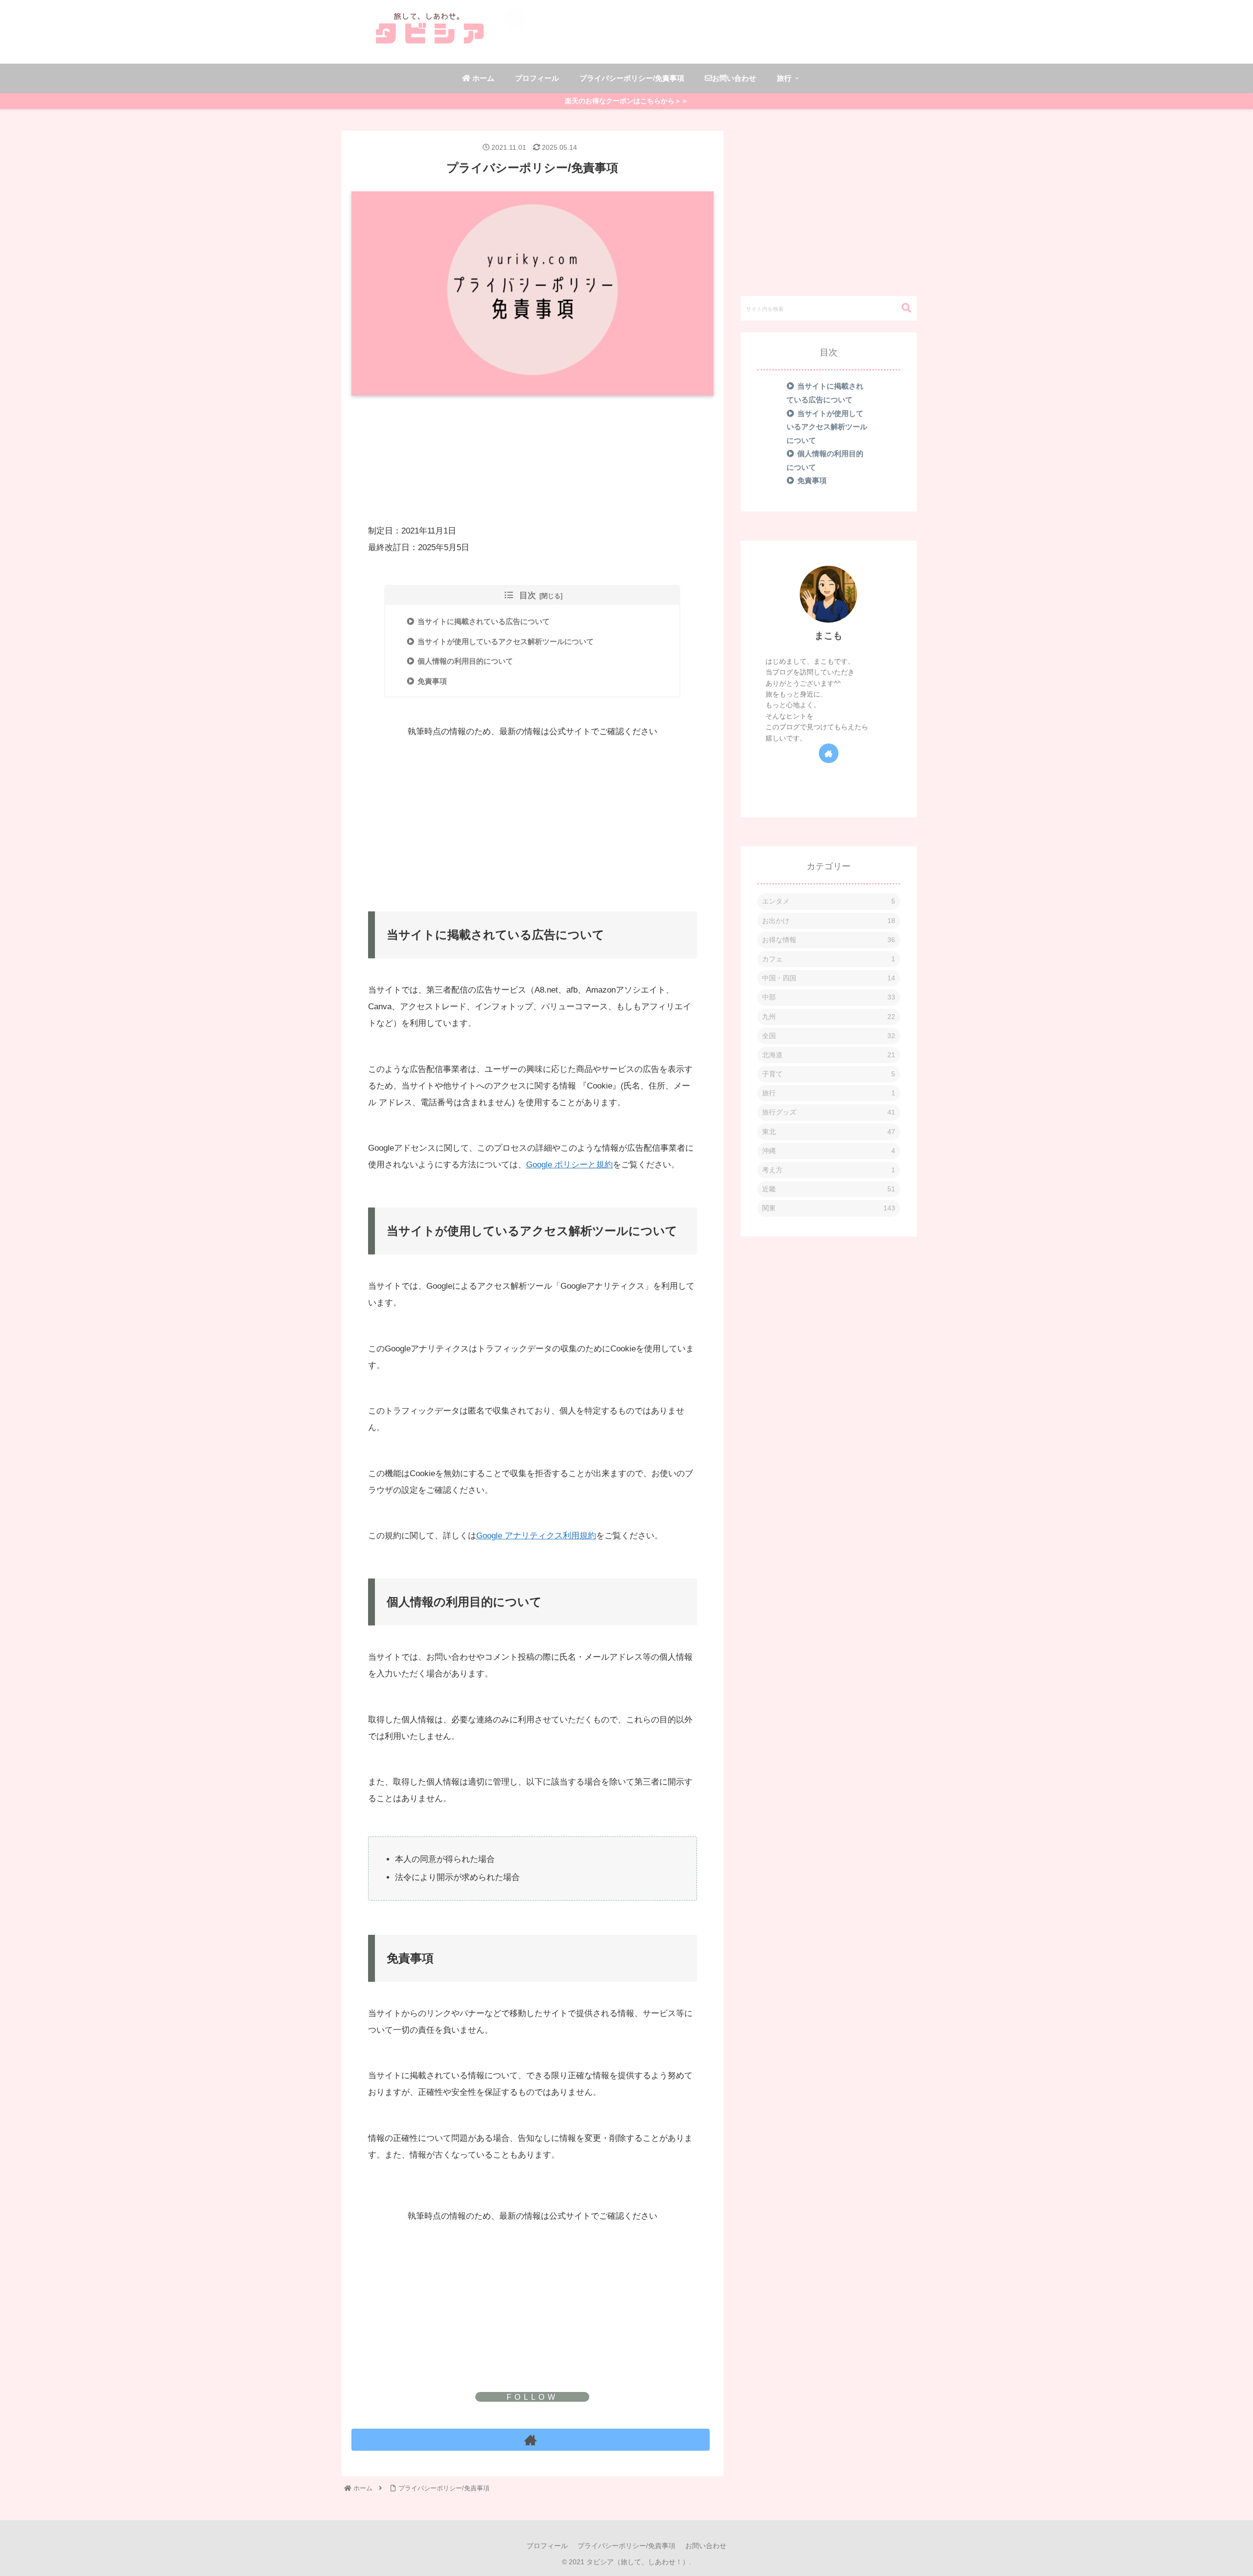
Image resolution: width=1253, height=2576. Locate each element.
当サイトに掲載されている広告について (484, 621)
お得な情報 (829, 940)
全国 (829, 1036)
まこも (828, 636)
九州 (829, 1017)
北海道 (829, 1055)
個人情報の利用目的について (465, 661)
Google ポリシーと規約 (569, 1165)
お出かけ (829, 921)
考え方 (829, 1170)
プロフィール (547, 2546)
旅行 (829, 1093)
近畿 (829, 1189)
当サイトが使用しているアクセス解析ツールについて (506, 641)
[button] (902, 308)
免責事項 (432, 681)
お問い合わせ (706, 2546)
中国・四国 (829, 978)
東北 (829, 1132)
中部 (829, 997)
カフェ (829, 959)
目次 (528, 595)
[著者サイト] (531, 2440)
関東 (829, 1208)
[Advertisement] (533, 426)
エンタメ (829, 902)
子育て (829, 1074)
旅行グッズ (829, 1113)
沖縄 (829, 1151)
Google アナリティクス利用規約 (536, 1536)
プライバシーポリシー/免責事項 (626, 2546)
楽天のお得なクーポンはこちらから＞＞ (626, 101)
